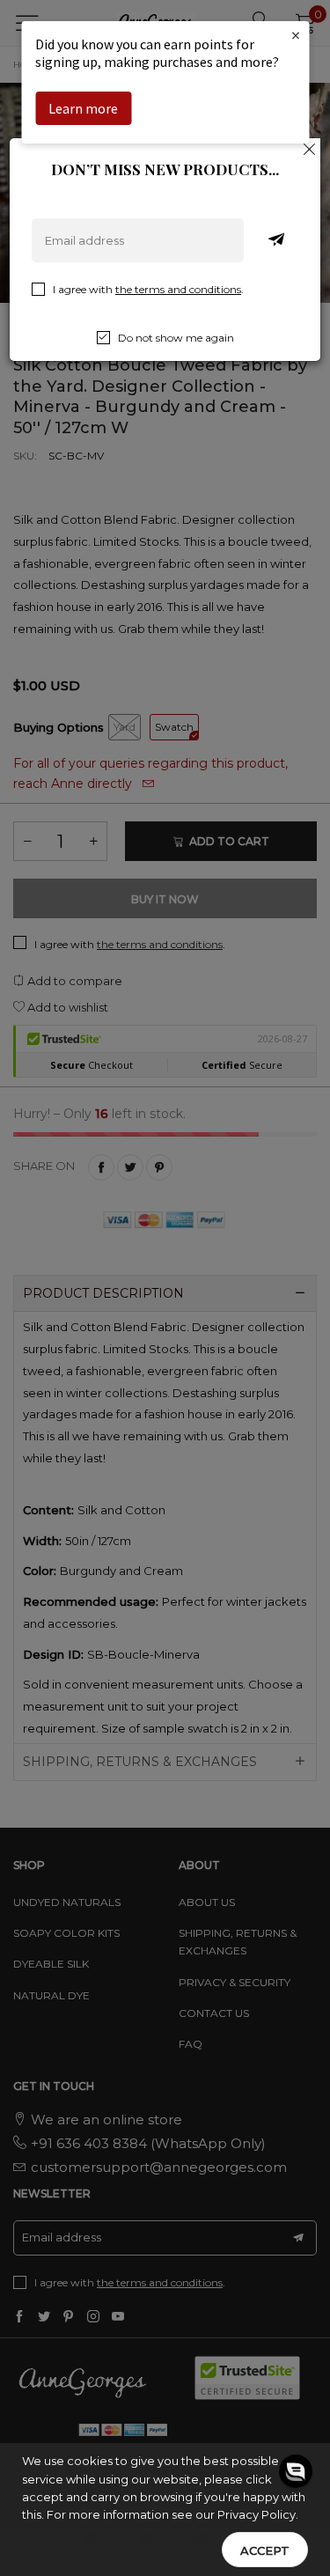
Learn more (83, 108)
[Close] (310, 149)
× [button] (296, 35)
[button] (296, 2487)
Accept (265, 2550)
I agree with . (148, 289)
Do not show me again (176, 338)
